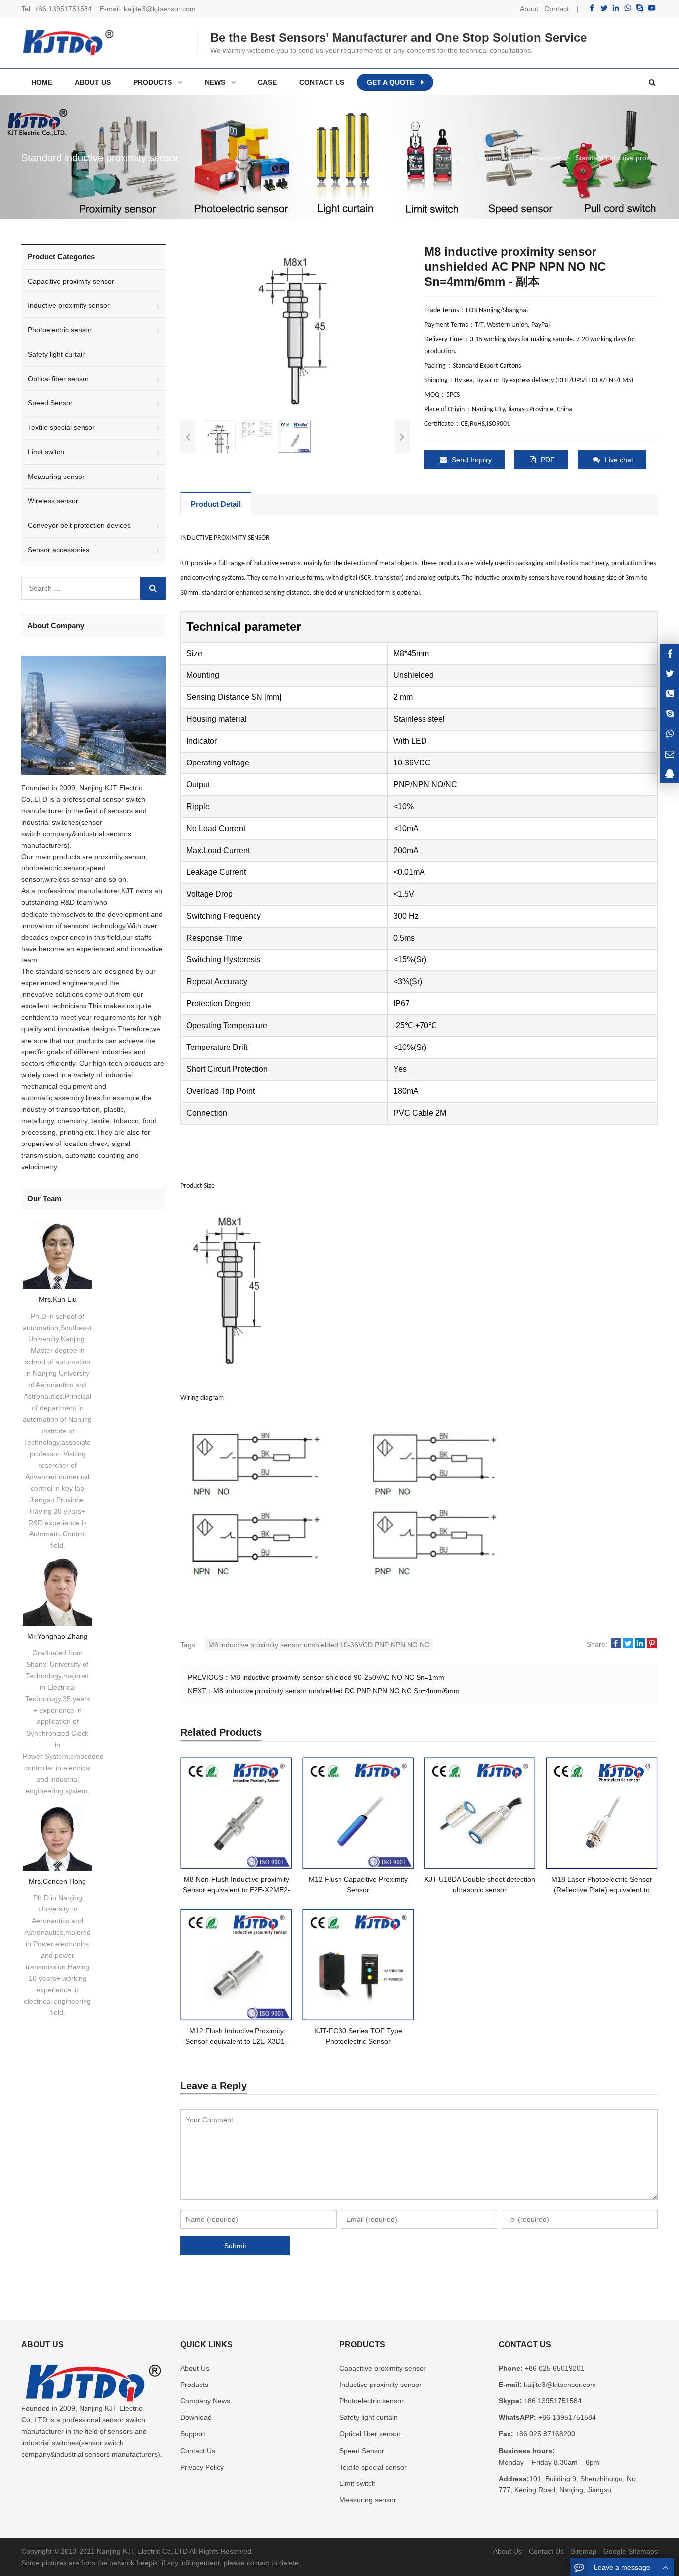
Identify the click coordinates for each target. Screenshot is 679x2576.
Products (194, 2385)
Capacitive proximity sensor (71, 281)
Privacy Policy (202, 2467)
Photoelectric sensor (60, 330)
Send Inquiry (472, 460)
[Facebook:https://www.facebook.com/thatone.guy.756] (670, 654)
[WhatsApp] (628, 8)
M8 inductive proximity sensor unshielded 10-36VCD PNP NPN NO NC (319, 1645)
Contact (556, 9)
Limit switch (46, 452)
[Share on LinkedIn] (640, 1644)
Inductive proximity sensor (69, 305)
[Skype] (640, 8)
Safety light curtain (57, 354)
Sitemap (584, 2551)
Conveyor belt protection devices (79, 525)
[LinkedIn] (616, 8)
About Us (195, 2368)
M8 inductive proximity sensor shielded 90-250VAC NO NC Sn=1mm (337, 1677)
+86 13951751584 (63, 9)
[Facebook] (592, 8)
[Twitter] (604, 8)
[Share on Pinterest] (652, 1644)
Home (42, 82)
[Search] (153, 588)
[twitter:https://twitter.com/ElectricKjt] (670, 674)
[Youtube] (652, 8)
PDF (548, 460)
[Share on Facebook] (616, 1644)
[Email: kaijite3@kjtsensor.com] (670, 753)
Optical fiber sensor (58, 379)
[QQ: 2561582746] (670, 773)
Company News (205, 2401)
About (529, 9)
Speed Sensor (50, 403)
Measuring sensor (56, 477)
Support (193, 2434)
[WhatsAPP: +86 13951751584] (670, 733)
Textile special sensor (61, 427)
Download (196, 2417)
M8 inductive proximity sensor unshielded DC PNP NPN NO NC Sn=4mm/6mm (337, 1691)
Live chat (619, 460)
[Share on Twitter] (628, 1644)
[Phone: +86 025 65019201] (670, 694)
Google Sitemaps (631, 2551)
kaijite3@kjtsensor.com (160, 9)
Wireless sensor (53, 501)
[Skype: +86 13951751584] (670, 714)
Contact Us (198, 2451)
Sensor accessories (59, 550)
